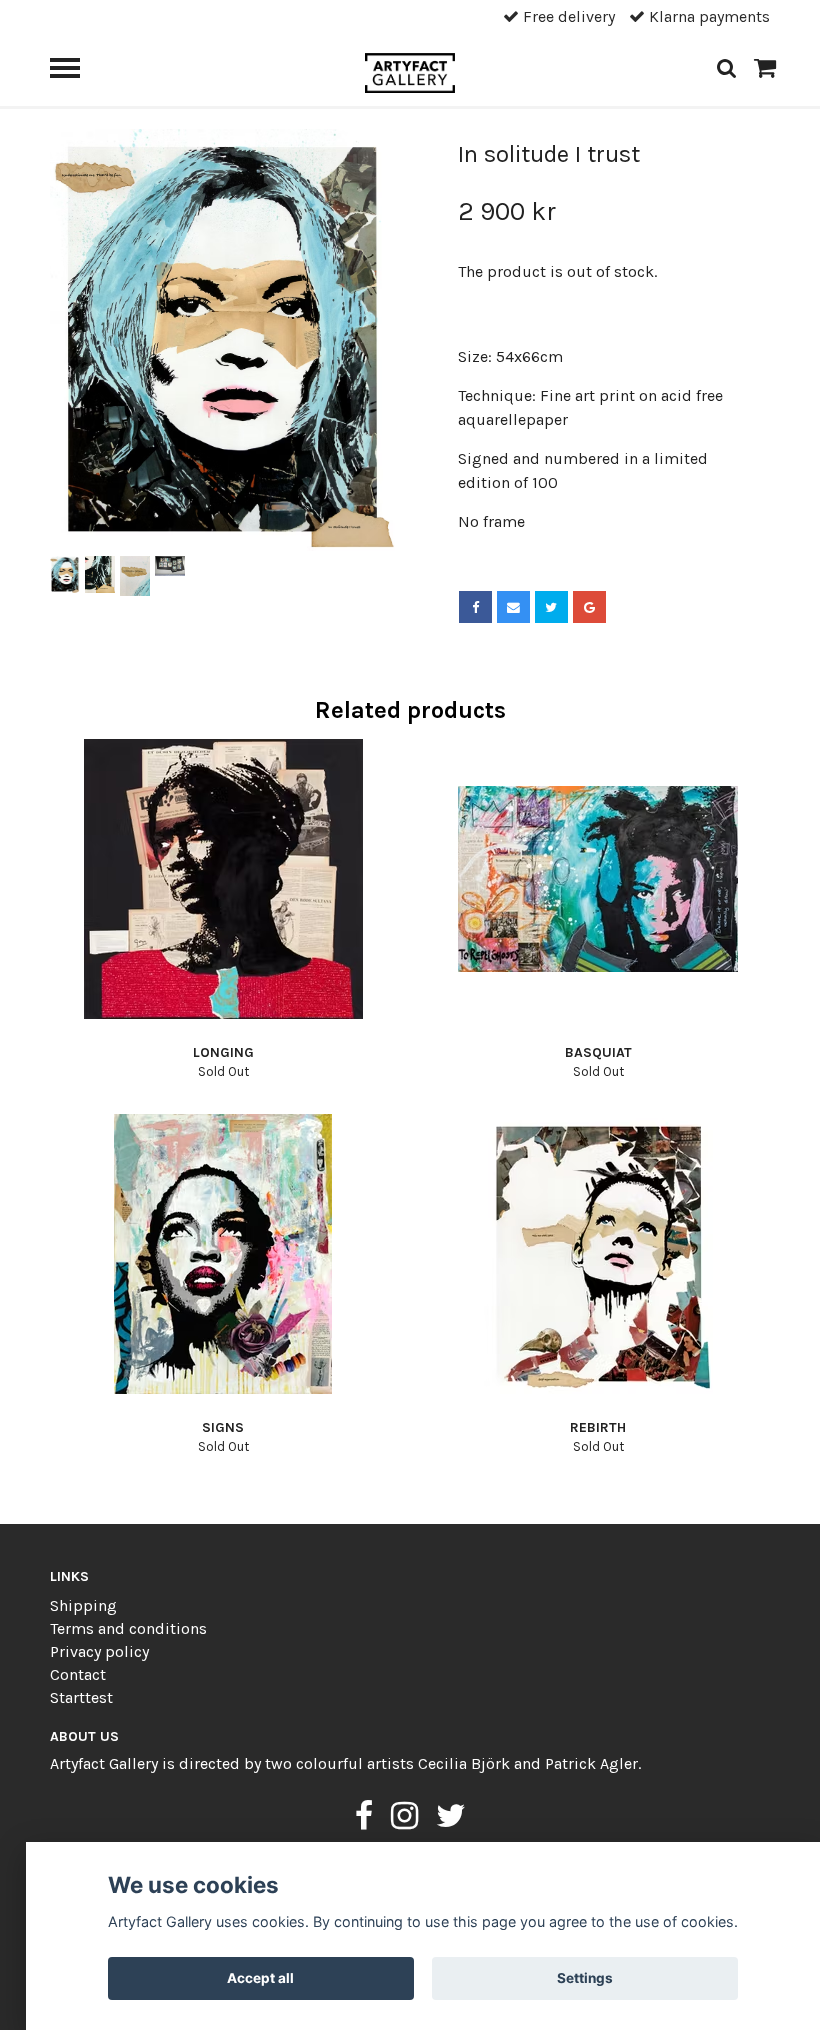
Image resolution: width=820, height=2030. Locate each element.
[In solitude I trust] (222, 340)
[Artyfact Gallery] (410, 71)
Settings (585, 1978)
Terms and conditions (128, 1628)
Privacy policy (99, 1651)
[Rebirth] (598, 1254)
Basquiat (598, 1052)
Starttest (81, 1697)
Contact (78, 1674)
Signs (223, 1427)
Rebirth (598, 1427)
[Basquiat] (598, 879)
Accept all (260, 1978)
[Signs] (223, 1254)
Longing (223, 1052)
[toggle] (75, 70)
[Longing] (223, 879)
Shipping (83, 1605)
